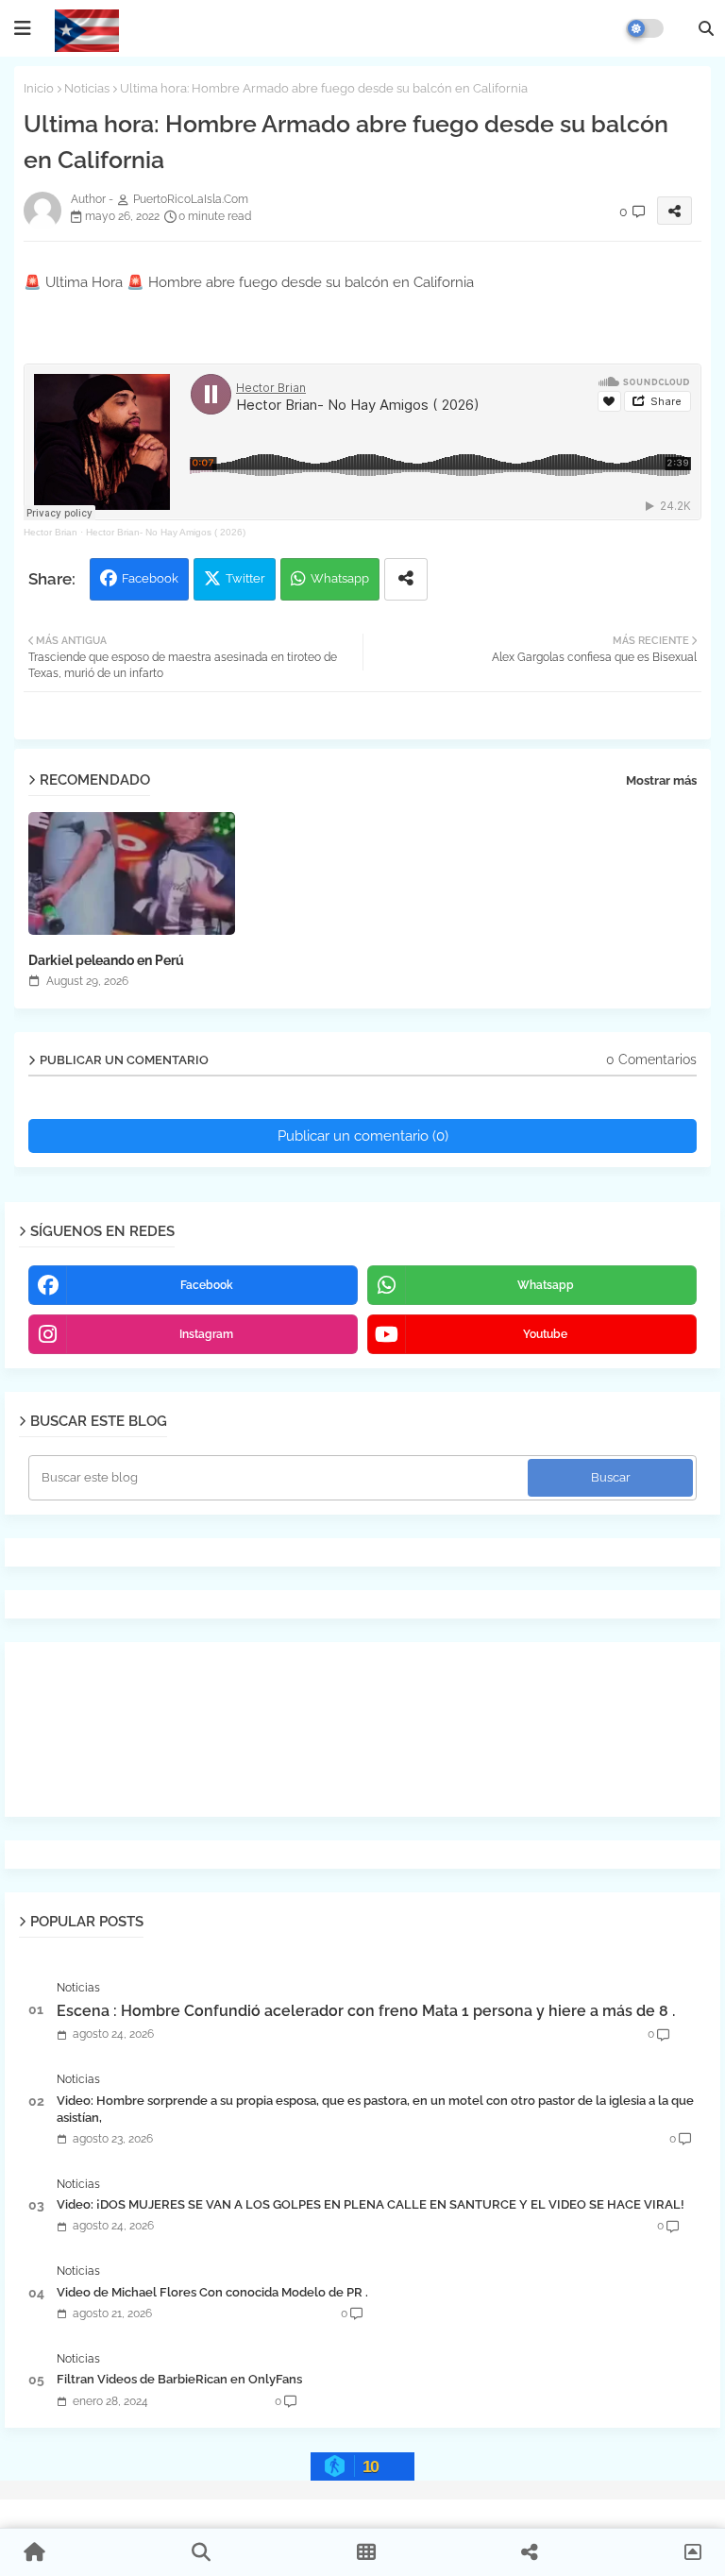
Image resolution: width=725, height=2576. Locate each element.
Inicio (39, 88)
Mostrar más (661, 780)
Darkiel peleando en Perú (106, 960)
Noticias (87, 88)
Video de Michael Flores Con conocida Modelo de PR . (212, 2292)
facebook (207, 1285)
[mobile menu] (23, 28)
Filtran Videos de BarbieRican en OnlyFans (179, 2379)
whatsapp (546, 1285)
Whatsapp (340, 578)
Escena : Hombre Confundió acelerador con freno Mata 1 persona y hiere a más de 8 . (366, 2011)
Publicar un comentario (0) (363, 1136)
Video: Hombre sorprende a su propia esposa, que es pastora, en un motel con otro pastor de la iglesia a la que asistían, (375, 2109)
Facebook (150, 578)
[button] (706, 28)
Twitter (245, 578)
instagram (206, 1334)
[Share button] (406, 579)
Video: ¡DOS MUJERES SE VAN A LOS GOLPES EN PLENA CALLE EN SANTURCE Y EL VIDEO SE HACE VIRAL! (371, 2204)
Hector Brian (51, 532)
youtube (545, 1334)
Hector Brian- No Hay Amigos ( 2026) (166, 532)
